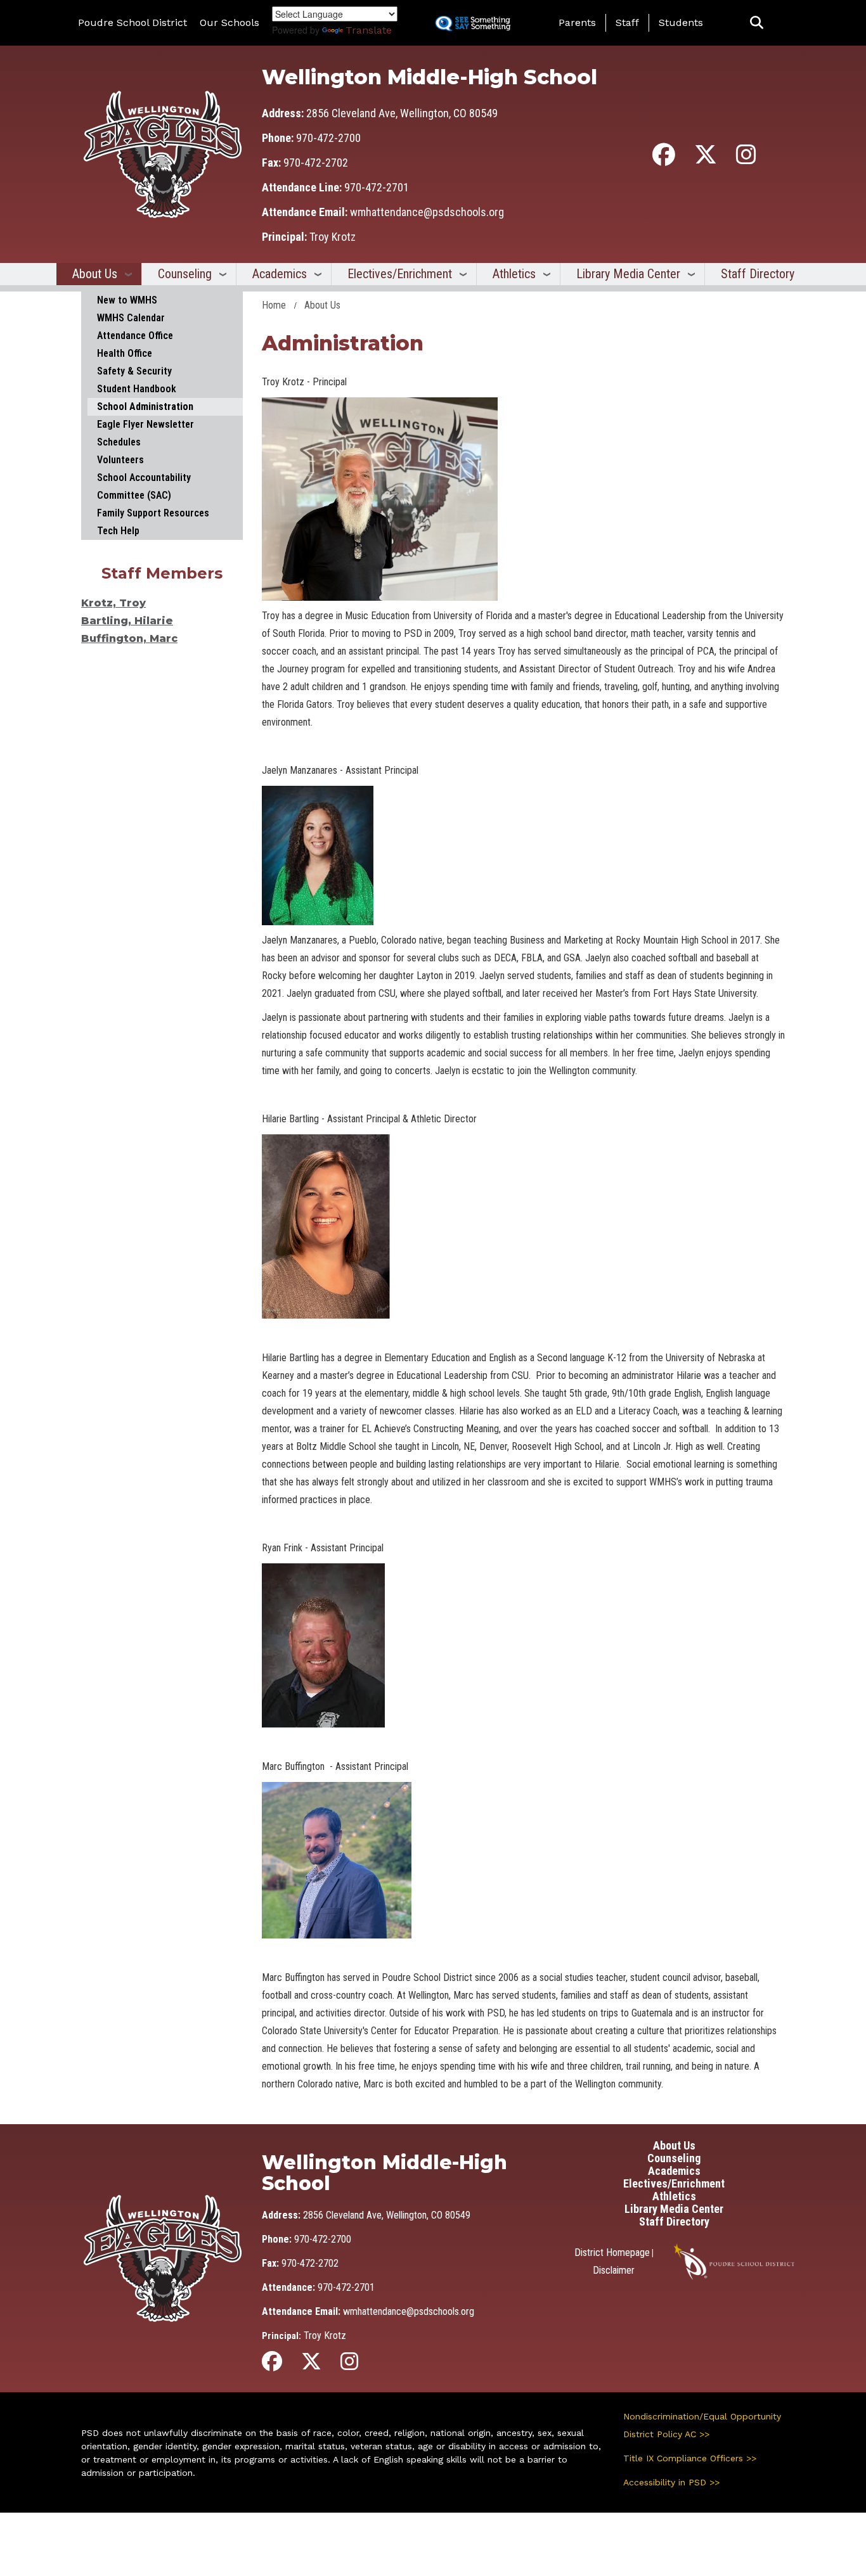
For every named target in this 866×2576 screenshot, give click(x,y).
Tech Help (118, 531)
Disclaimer (614, 2270)
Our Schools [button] (229, 22)
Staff (627, 22)
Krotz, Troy (113, 603)
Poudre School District (132, 22)
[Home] (162, 154)
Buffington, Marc (129, 638)
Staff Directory (758, 274)
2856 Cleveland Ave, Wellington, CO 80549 (402, 113)
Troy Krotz (333, 237)
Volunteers (120, 460)
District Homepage (612, 2252)
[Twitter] (706, 159)
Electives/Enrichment (400, 274)
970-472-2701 (377, 187)
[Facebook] (664, 159)
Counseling (185, 274)
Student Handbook (137, 389)
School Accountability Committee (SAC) (144, 486)
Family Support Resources (153, 513)
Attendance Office (135, 336)
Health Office (125, 353)
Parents (577, 22)
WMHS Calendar (131, 318)
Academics (280, 274)
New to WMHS (127, 300)
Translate (369, 30)
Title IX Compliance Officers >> (690, 2458)
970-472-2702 (316, 163)
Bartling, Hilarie (127, 621)
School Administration (145, 407)
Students (681, 22)
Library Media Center (628, 274)
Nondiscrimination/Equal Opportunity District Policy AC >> (702, 2425)
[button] (757, 23)
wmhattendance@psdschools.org (427, 212)
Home (274, 305)
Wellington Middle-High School (430, 77)
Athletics (514, 274)
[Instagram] (746, 159)
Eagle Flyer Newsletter (145, 424)
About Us (95, 274)
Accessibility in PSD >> (671, 2482)
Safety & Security (134, 371)
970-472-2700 (328, 138)
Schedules (119, 442)
